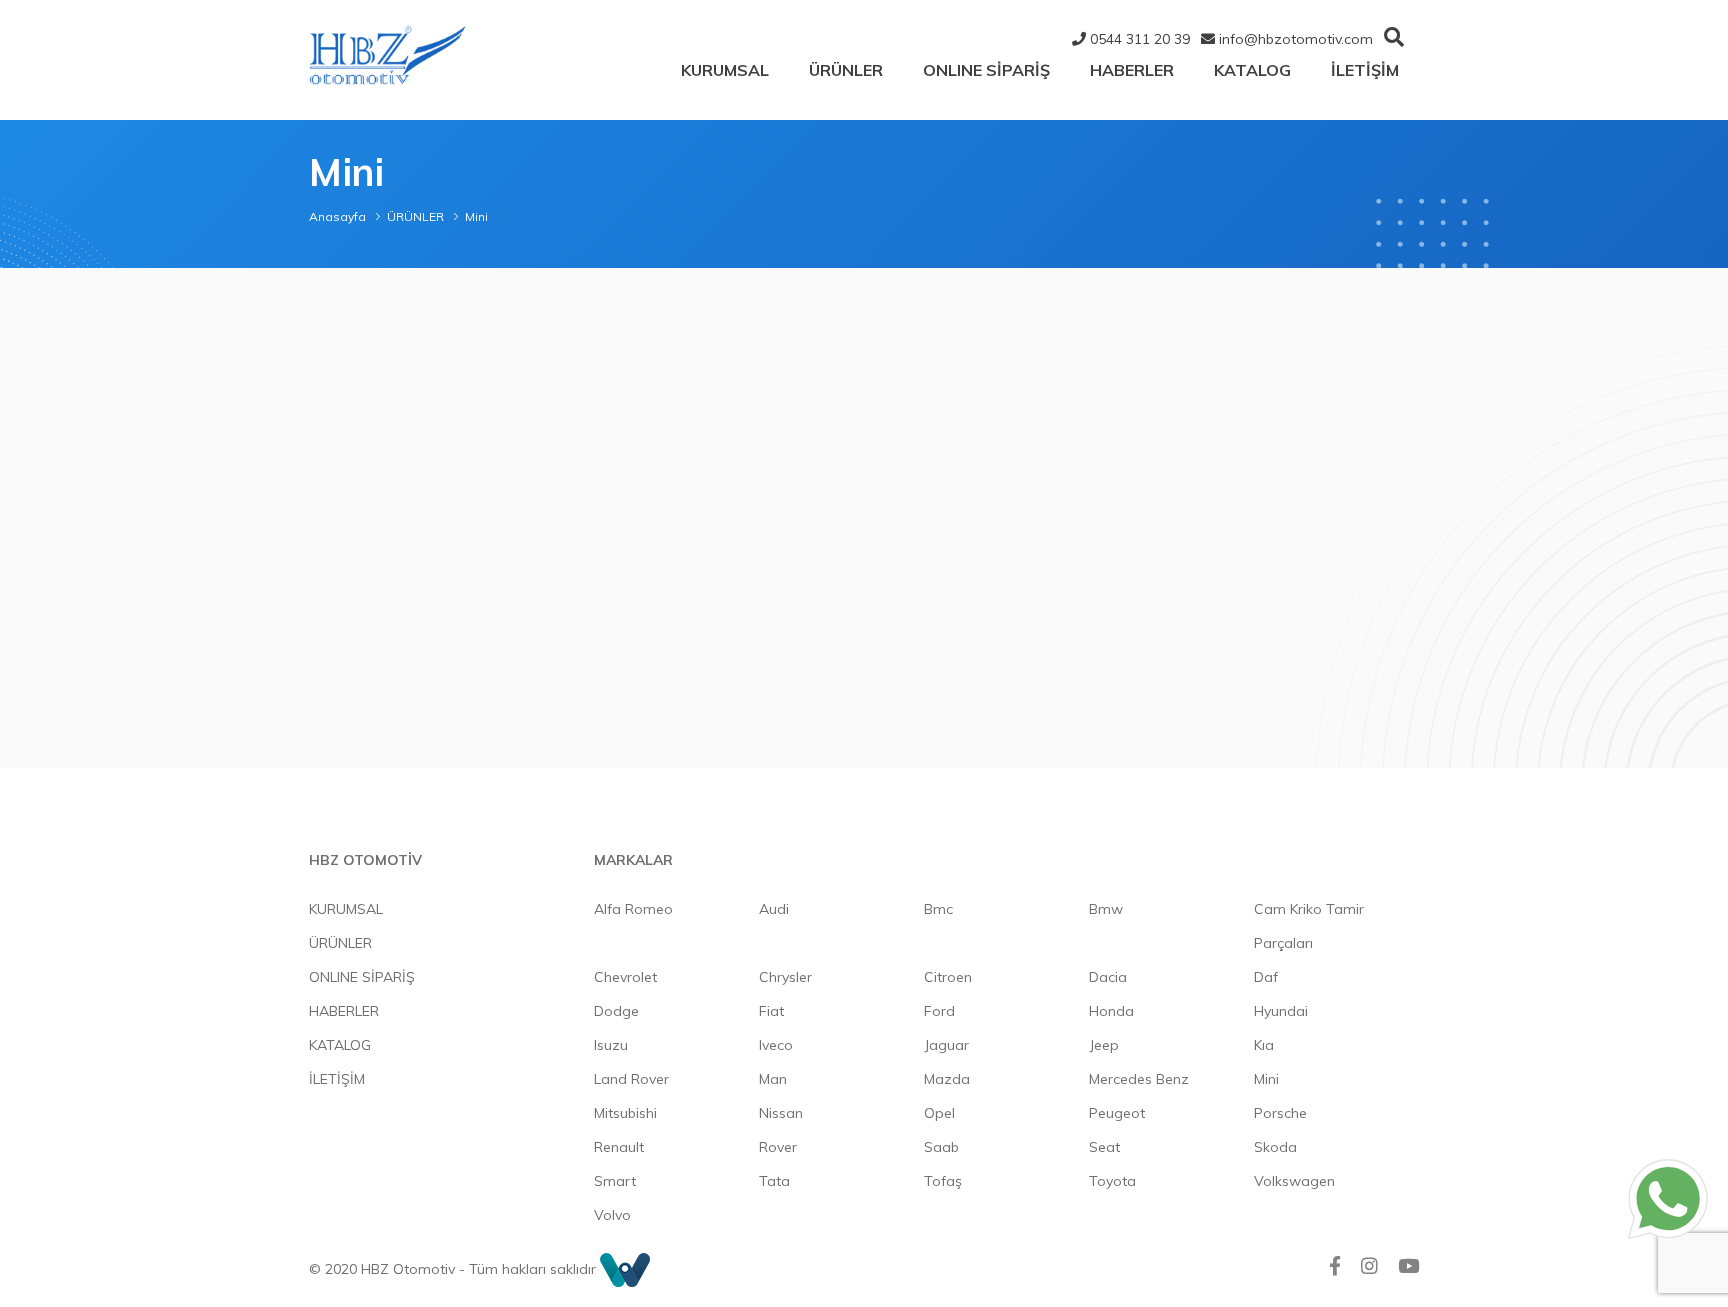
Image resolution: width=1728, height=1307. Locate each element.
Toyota (1112, 1181)
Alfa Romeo (633, 909)
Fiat (771, 1011)
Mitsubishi (625, 1113)
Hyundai (1281, 1011)
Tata (774, 1181)
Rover (778, 1147)
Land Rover (631, 1079)
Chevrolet (625, 977)
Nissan (781, 1113)
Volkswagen (1294, 1181)
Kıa (1264, 1045)
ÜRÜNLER (846, 70)
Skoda (1275, 1147)
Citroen (948, 977)
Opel (939, 1113)
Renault (619, 1147)
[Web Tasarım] (625, 1269)
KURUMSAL (725, 70)
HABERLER (1132, 70)
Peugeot (1117, 1113)
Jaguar (946, 1045)
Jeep (1104, 1045)
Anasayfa (337, 216)
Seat (1104, 1147)
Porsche (1280, 1113)
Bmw (1106, 909)
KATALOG (1252, 70)
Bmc (938, 909)
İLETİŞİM (1365, 70)
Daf (1266, 977)
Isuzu (611, 1045)
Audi (774, 909)
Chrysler (785, 977)
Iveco (776, 1045)
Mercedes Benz (1139, 1079)
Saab (941, 1147)
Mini (1266, 1079)
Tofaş (943, 1181)
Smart (615, 1181)
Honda (1111, 1011)
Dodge (616, 1011)
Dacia (1108, 977)
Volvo (612, 1215)
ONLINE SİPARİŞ (986, 70)
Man (773, 1079)
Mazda (947, 1079)
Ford (939, 1011)
